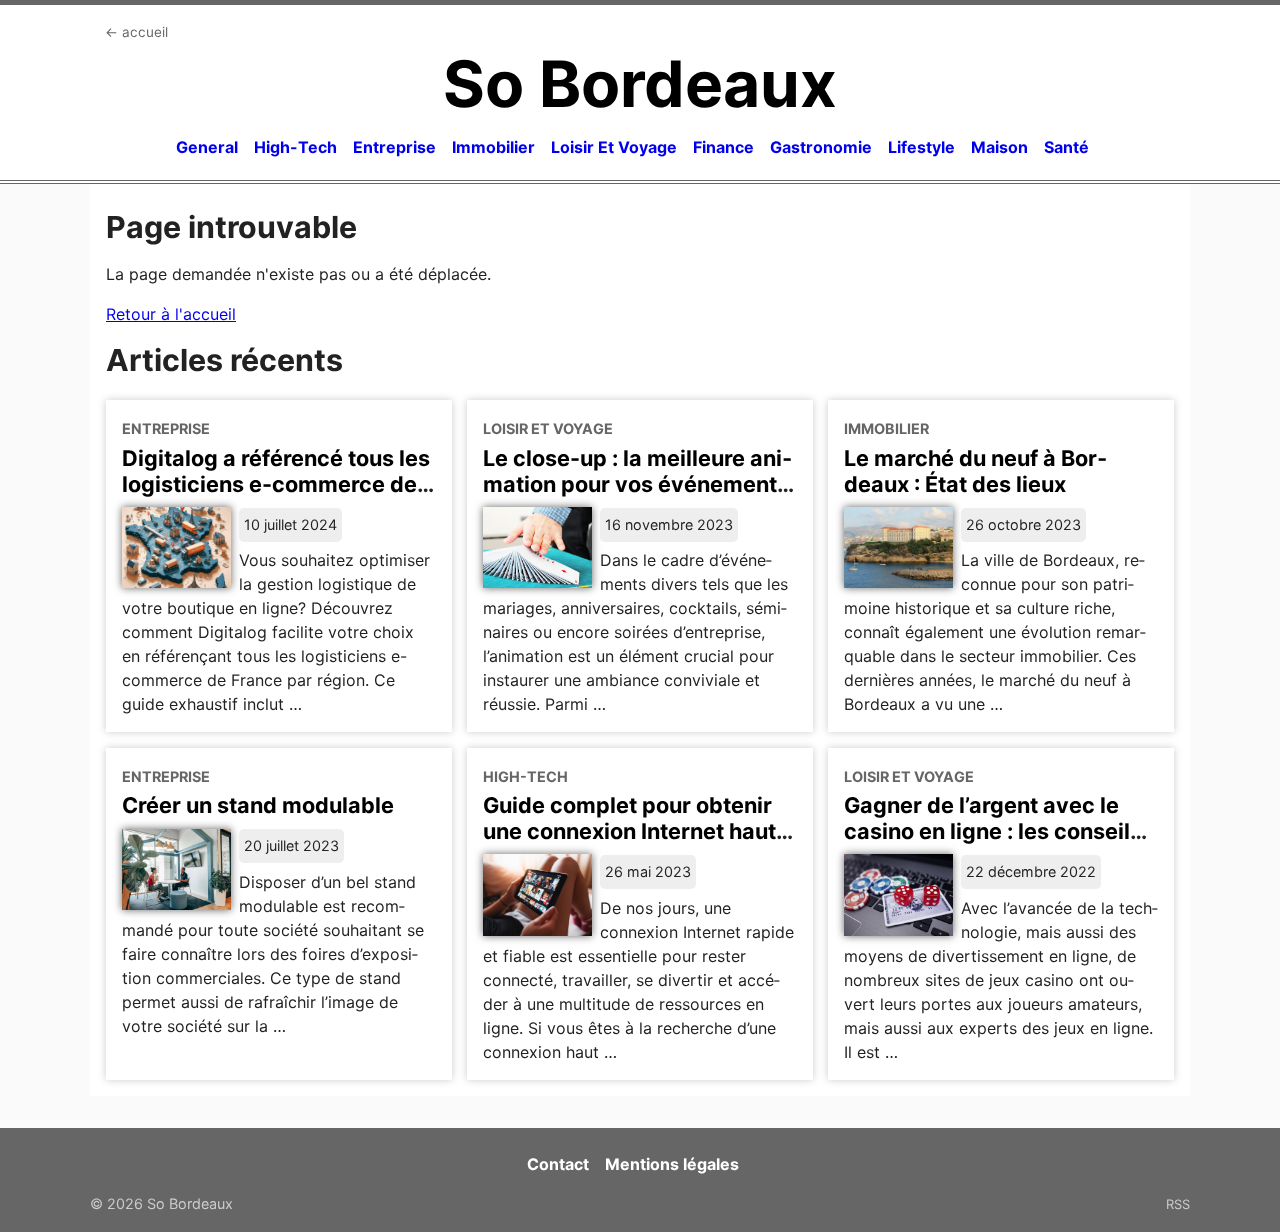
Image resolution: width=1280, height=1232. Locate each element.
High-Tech (295, 147)
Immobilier (493, 147)
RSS (1178, 1204)
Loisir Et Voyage (614, 147)
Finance (723, 147)
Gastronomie (821, 147)
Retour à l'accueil (171, 314)
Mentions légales (672, 1164)
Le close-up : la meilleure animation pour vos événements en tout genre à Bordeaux (637, 484)
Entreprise (394, 147)
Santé (1066, 147)
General (207, 147)
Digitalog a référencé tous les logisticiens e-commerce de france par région (276, 484)
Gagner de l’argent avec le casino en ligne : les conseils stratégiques (993, 831)
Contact (558, 1164)
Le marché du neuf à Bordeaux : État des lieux (975, 471)
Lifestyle (921, 147)
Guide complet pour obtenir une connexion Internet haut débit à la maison (629, 831)
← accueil (136, 32)
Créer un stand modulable (258, 805)
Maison (999, 147)
